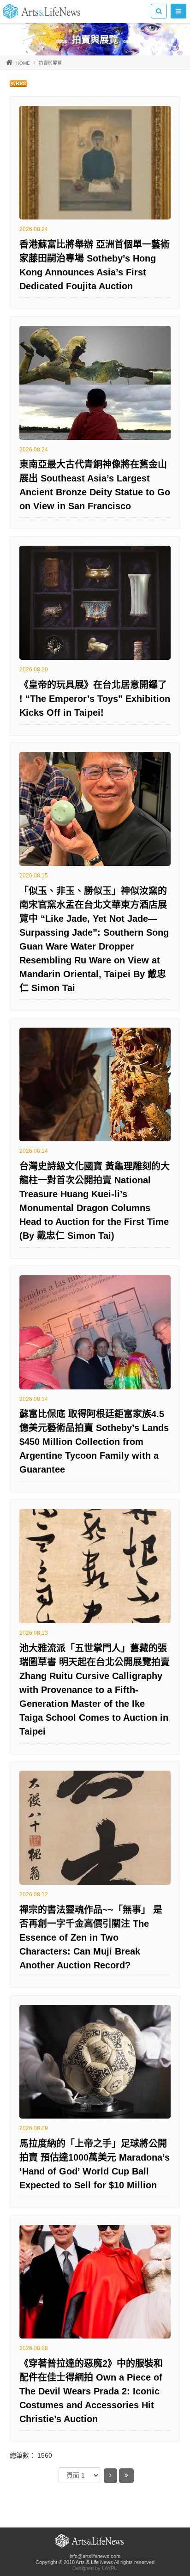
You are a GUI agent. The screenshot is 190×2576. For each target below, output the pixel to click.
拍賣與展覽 (50, 63)
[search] (159, 11)
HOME (23, 63)
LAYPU (110, 2568)
